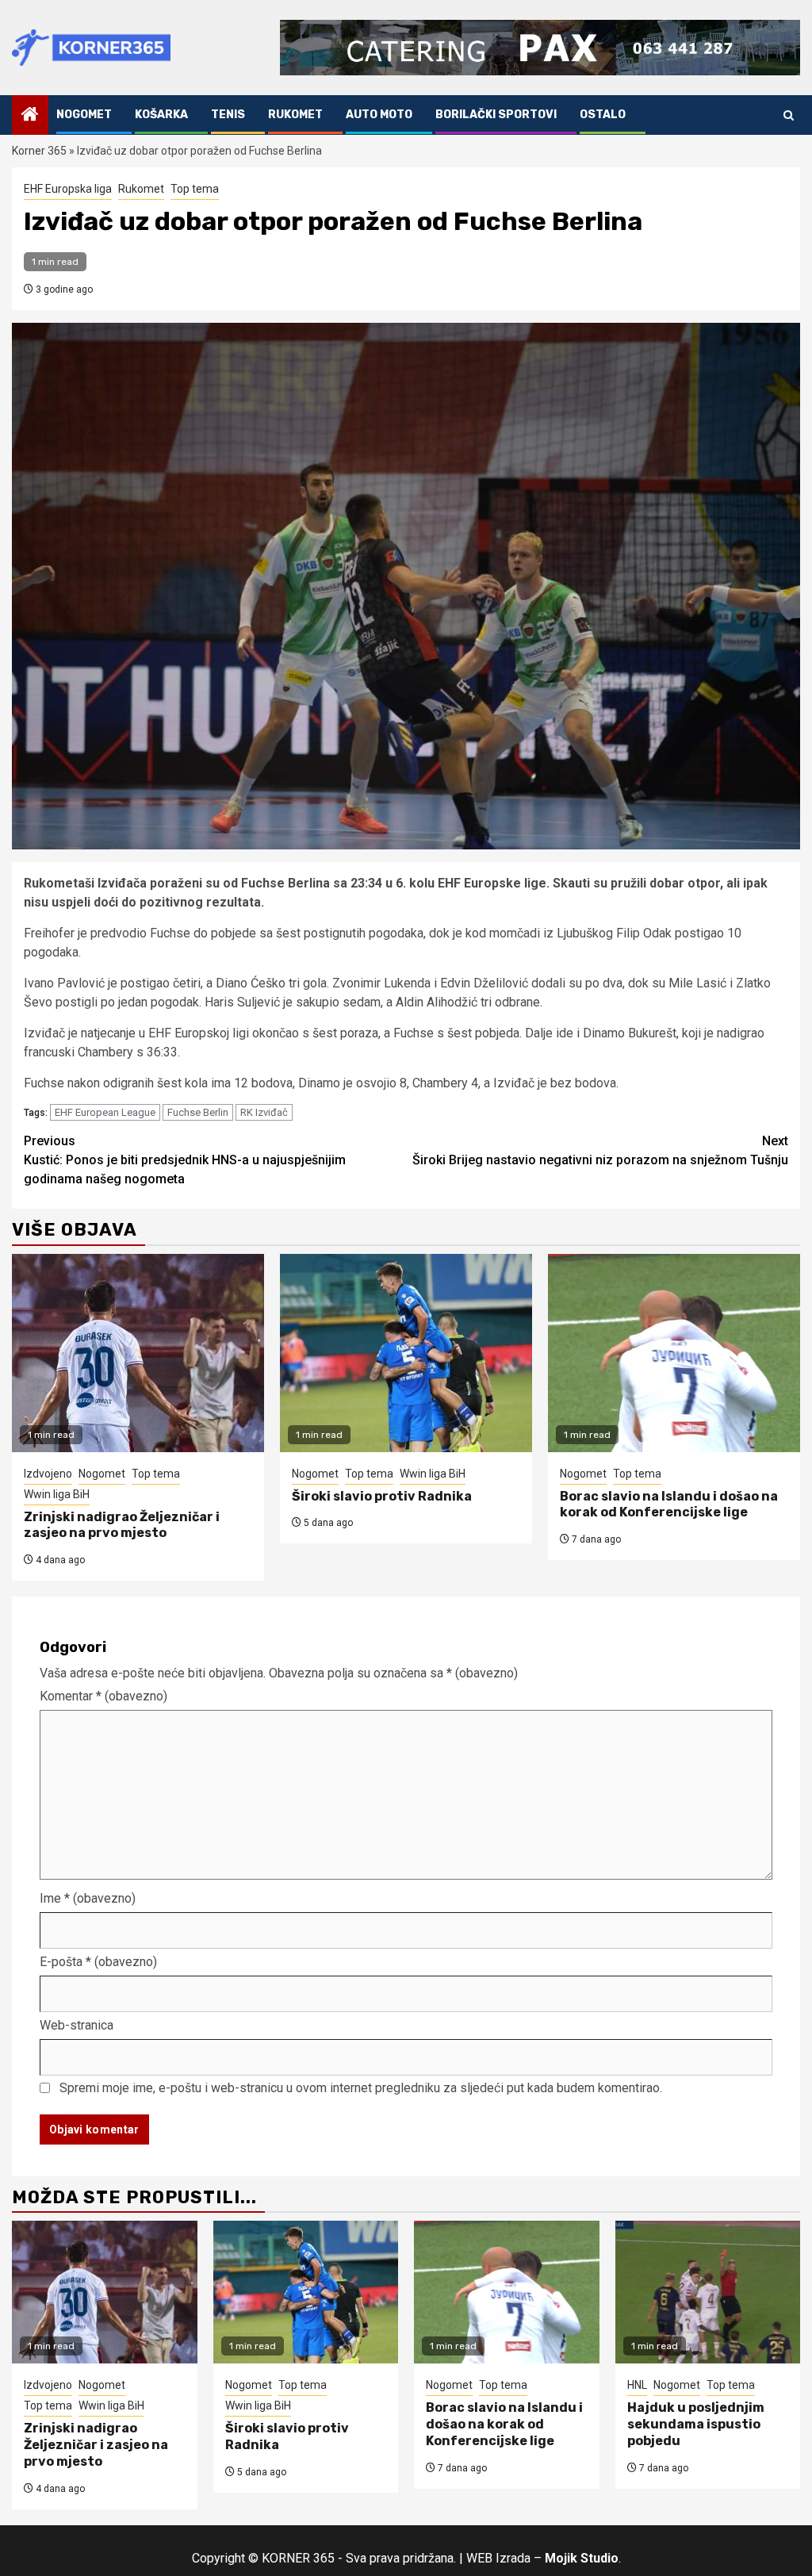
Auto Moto (379, 115)
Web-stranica (77, 2025)
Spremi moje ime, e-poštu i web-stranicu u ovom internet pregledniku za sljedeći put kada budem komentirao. (361, 2088)
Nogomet (84, 115)
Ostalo (603, 115)
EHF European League (105, 1112)
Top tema (195, 189)
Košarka (161, 115)
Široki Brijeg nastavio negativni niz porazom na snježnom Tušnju (600, 1150)
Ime (88, 1898)
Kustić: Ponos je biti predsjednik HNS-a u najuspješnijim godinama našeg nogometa (185, 1160)
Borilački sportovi (496, 115)
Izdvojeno (48, 1474)
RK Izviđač (264, 1112)
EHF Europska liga (68, 189)
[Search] (789, 115)
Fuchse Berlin (198, 1112)
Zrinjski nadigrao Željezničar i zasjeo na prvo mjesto (122, 1525)
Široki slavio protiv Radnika (382, 1496)
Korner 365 (39, 151)
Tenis (228, 115)
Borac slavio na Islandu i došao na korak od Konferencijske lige (669, 1505)
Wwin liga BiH (57, 1494)
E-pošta (98, 1962)
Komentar (103, 1696)
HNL (637, 2385)
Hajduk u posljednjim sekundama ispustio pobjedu (696, 2424)
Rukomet (295, 115)
